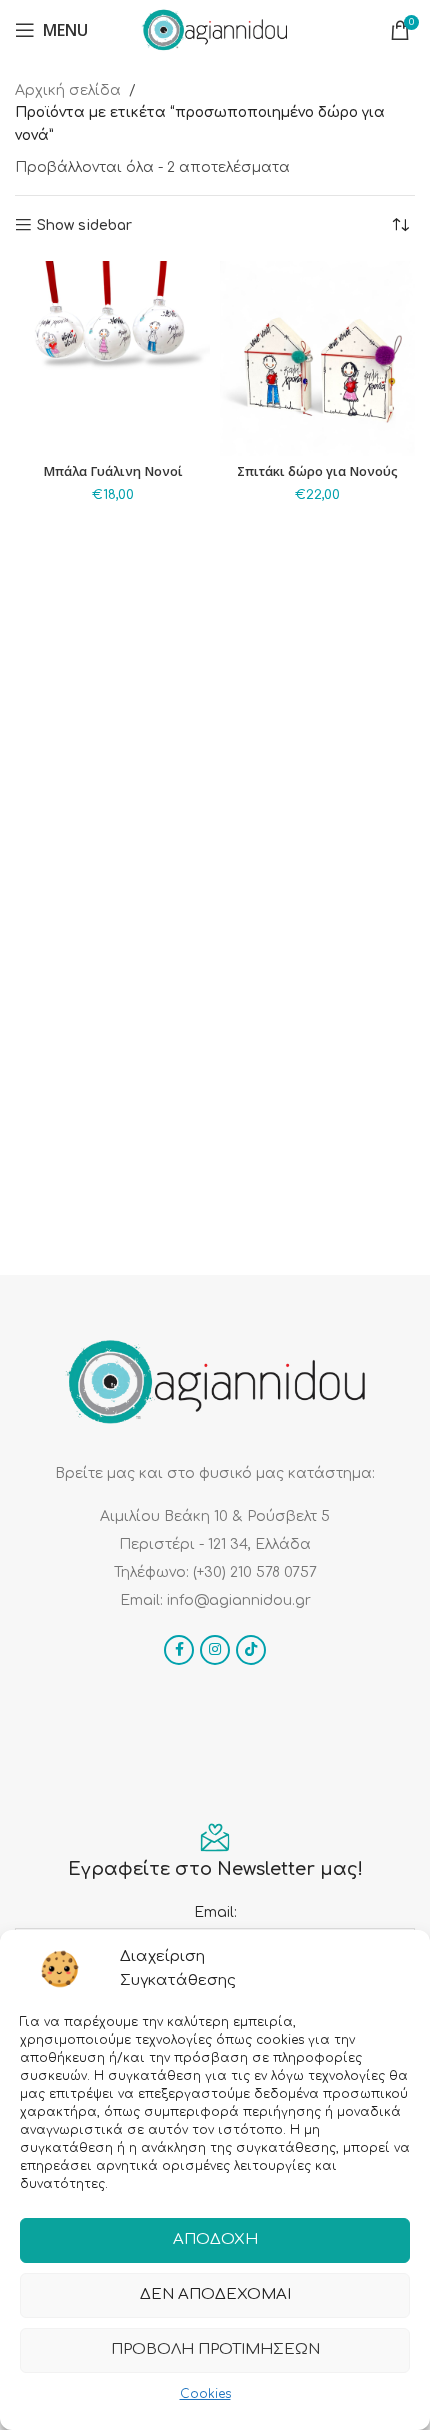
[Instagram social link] (215, 1650)
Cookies (205, 2394)
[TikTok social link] (251, 1650)
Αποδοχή (215, 2239)
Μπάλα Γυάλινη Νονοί (113, 471)
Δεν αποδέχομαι (215, 2294)
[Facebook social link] (179, 1650)
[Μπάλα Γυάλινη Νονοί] (112, 358)
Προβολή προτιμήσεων (215, 2349)
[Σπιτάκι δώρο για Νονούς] (317, 358)
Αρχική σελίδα (68, 90)
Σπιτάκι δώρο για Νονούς (317, 471)
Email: (215, 1912)
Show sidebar (84, 225)
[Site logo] (215, 29)
